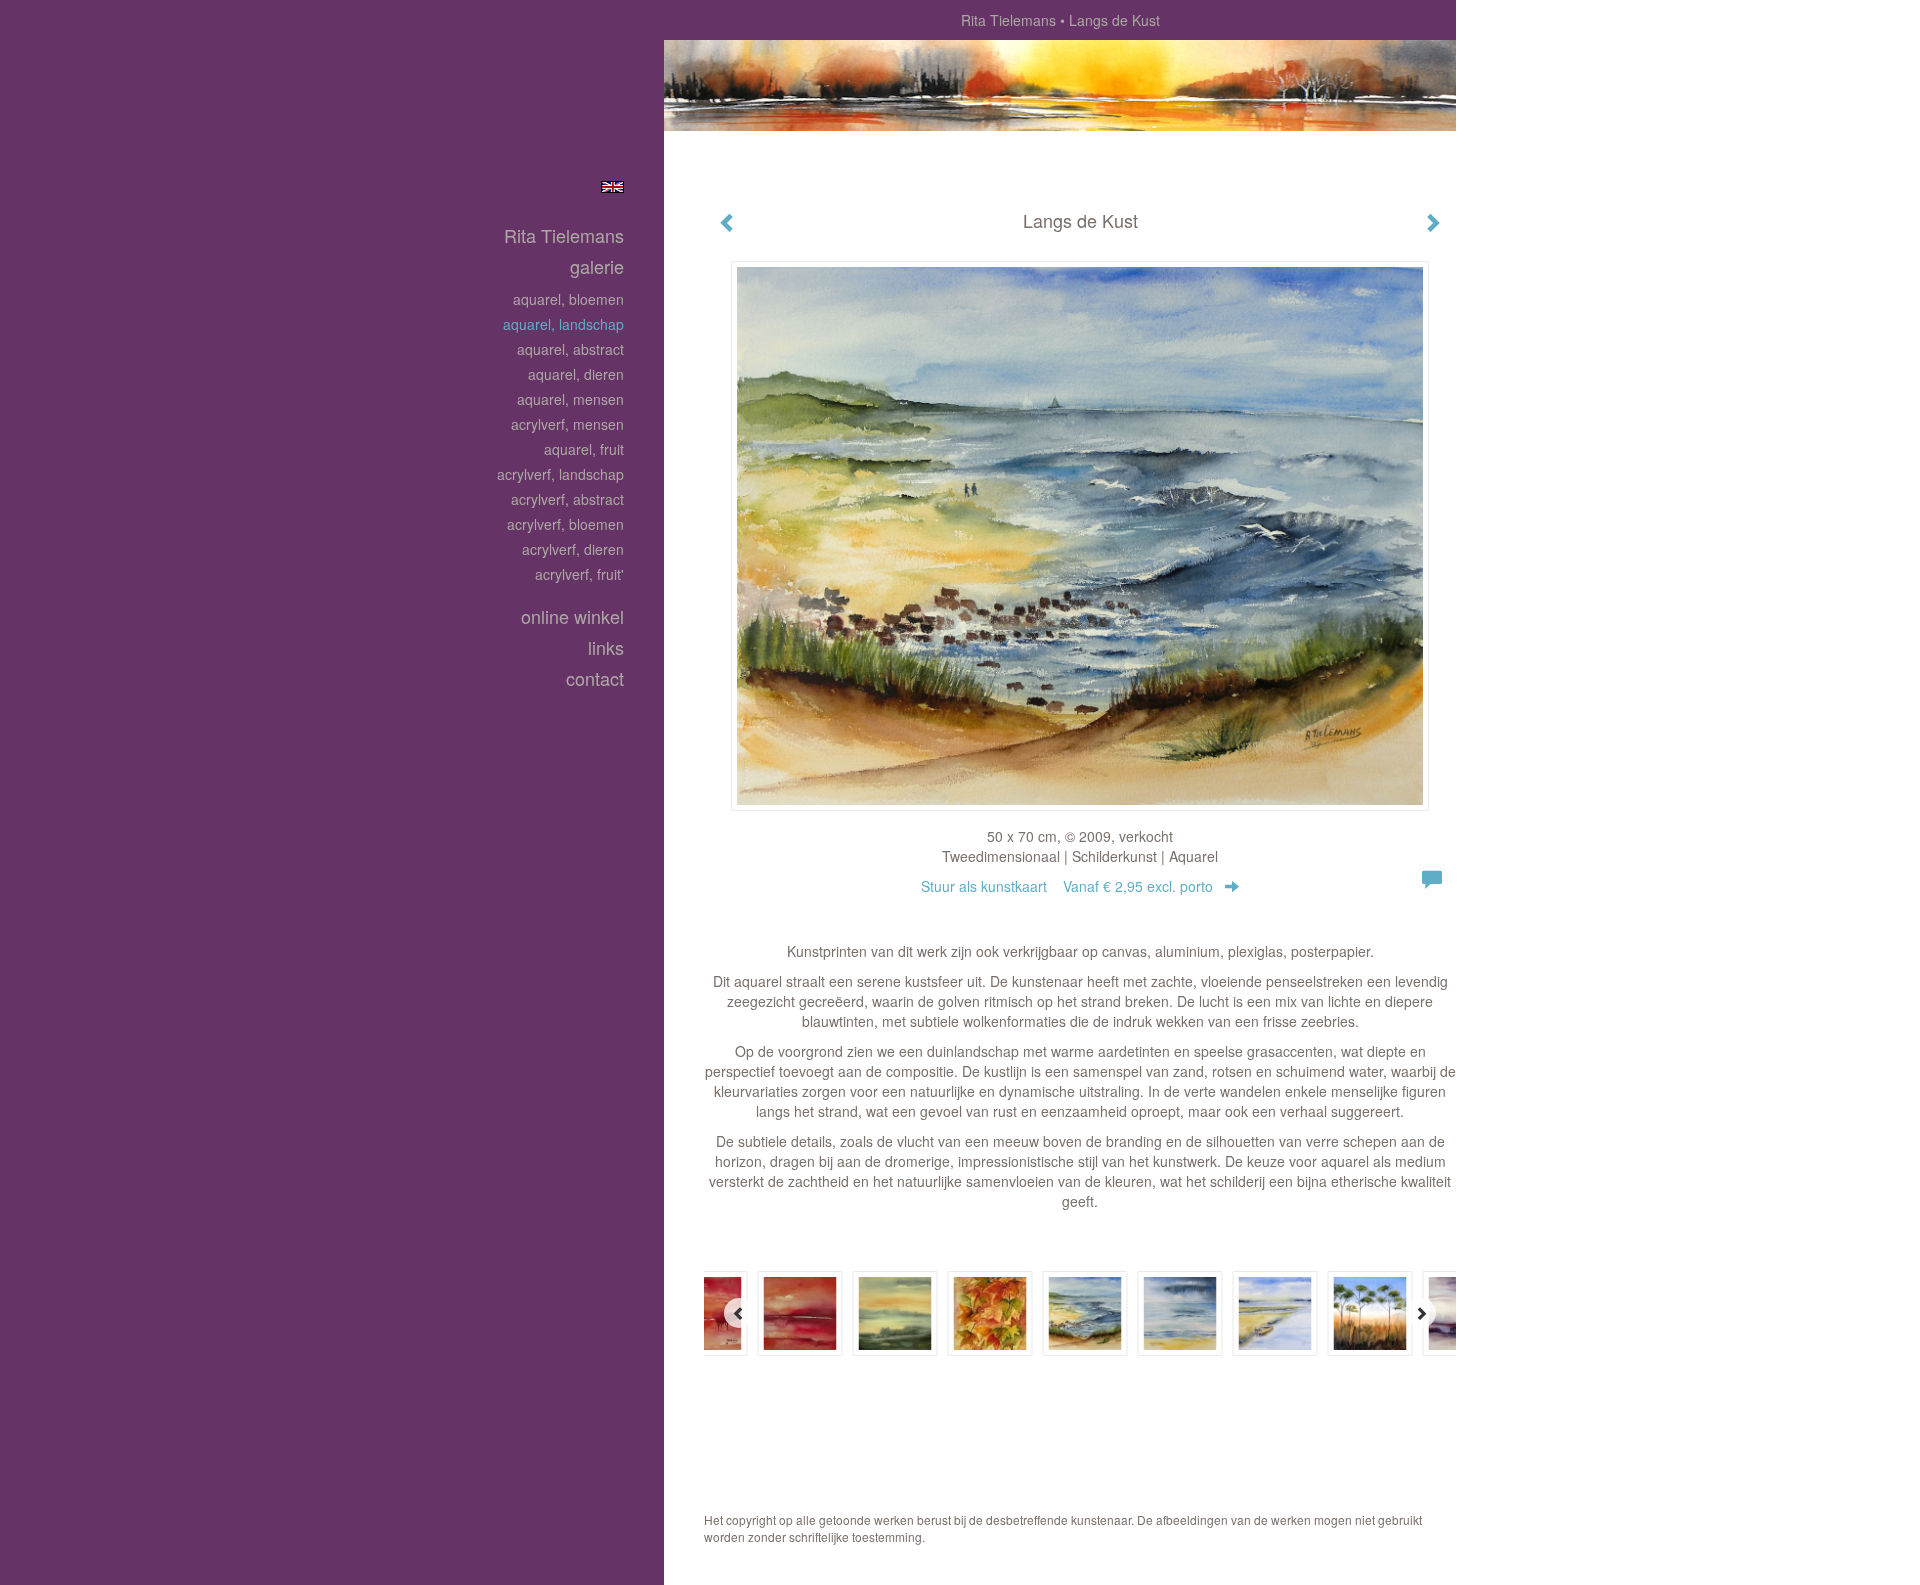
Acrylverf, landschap (560, 474)
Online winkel (572, 616)
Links (606, 647)
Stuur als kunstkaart (1067, 886)
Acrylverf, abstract (567, 499)
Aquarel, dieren (576, 374)
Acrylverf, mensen (567, 424)
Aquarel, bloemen (568, 299)
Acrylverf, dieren (573, 549)
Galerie (597, 266)
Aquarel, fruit (584, 449)
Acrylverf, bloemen (565, 524)
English (612, 187)
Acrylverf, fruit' (579, 574)
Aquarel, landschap (563, 324)
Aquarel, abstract (570, 349)
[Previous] (739, 1313)
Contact (595, 678)
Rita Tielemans (1008, 20)
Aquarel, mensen (570, 399)
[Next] (1421, 1313)
